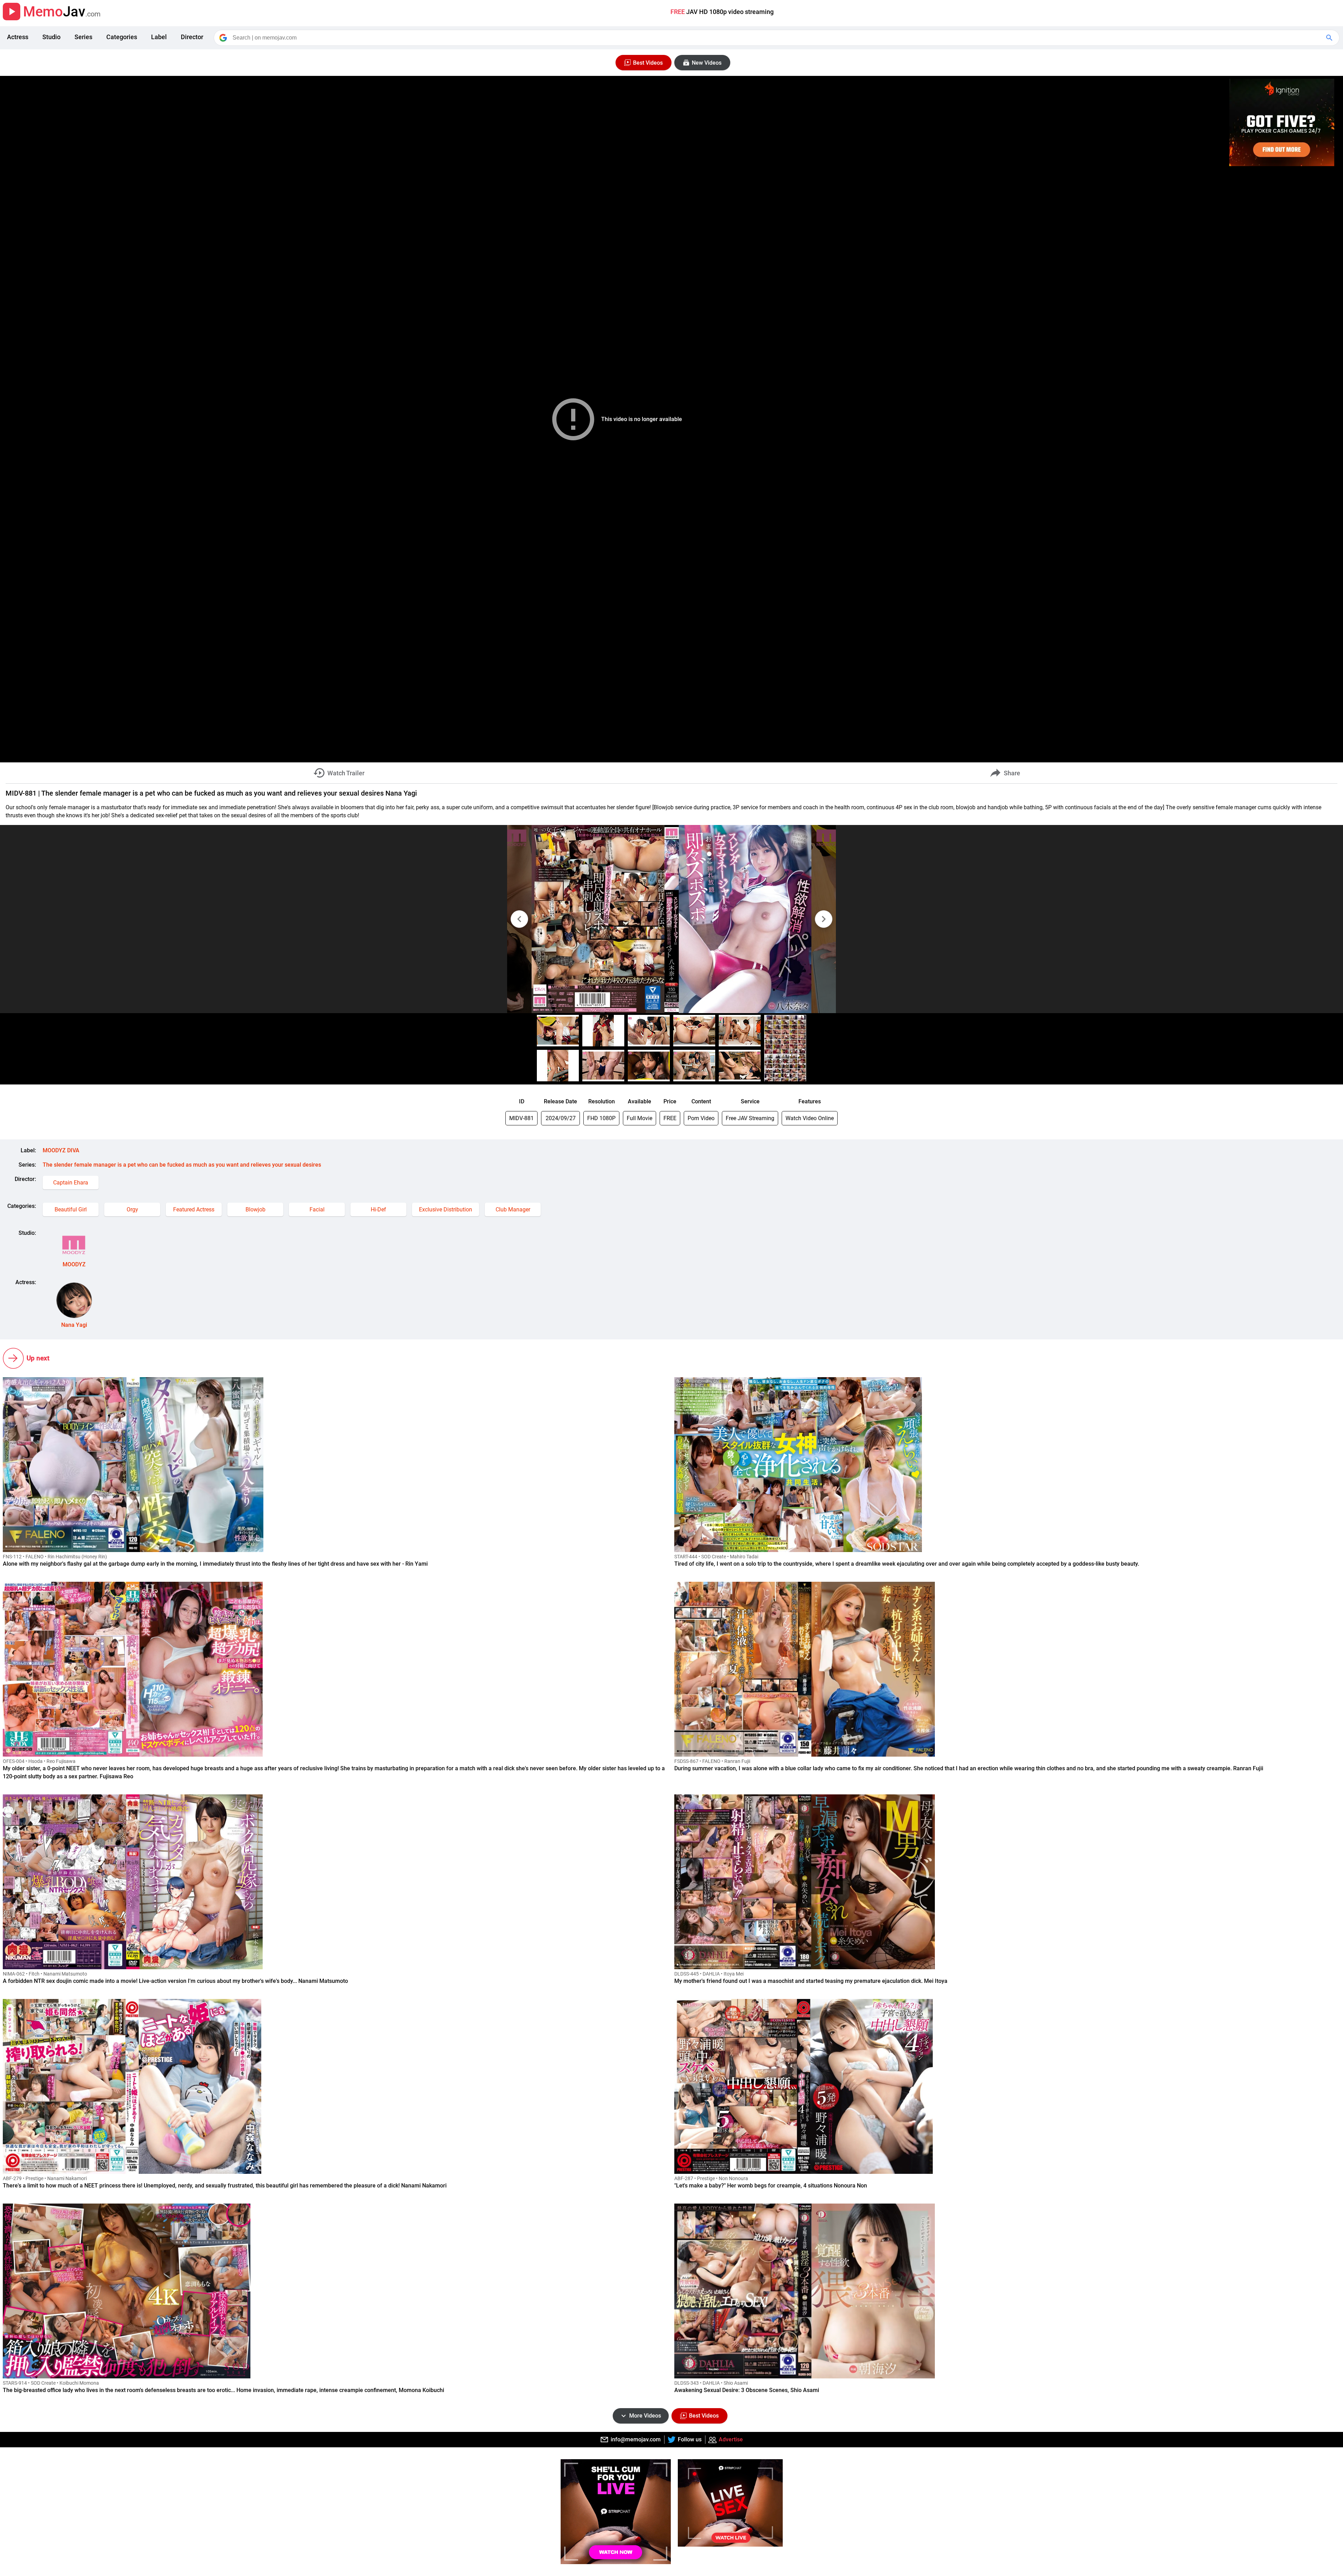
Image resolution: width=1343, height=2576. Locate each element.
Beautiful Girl (71, 1209)
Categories (122, 37)
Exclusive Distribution (446, 1209)
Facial (317, 1209)
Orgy (132, 1209)
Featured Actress (194, 1209)
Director (192, 37)
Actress (18, 37)
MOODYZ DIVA (61, 1150)
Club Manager (513, 1209)
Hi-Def (378, 1209)
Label (159, 37)
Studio (51, 37)
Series (83, 37)
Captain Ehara (71, 1183)
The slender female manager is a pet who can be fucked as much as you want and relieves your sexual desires (182, 1165)
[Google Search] (1330, 38)
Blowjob (255, 1209)
